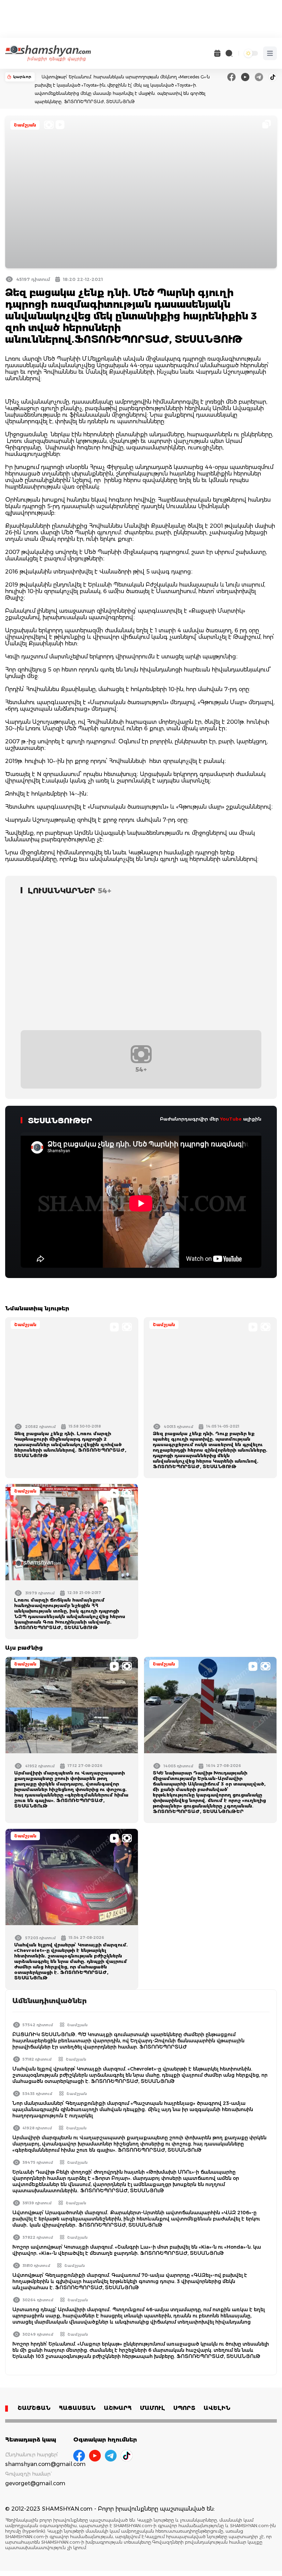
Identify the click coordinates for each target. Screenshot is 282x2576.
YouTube (231, 1119)
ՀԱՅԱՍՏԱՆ (77, 2408)
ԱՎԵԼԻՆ (217, 2408)
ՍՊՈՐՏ (184, 2408)
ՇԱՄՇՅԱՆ (34, 2408)
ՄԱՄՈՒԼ (153, 2408)
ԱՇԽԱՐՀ (118, 2408)
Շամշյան (25, 125)
